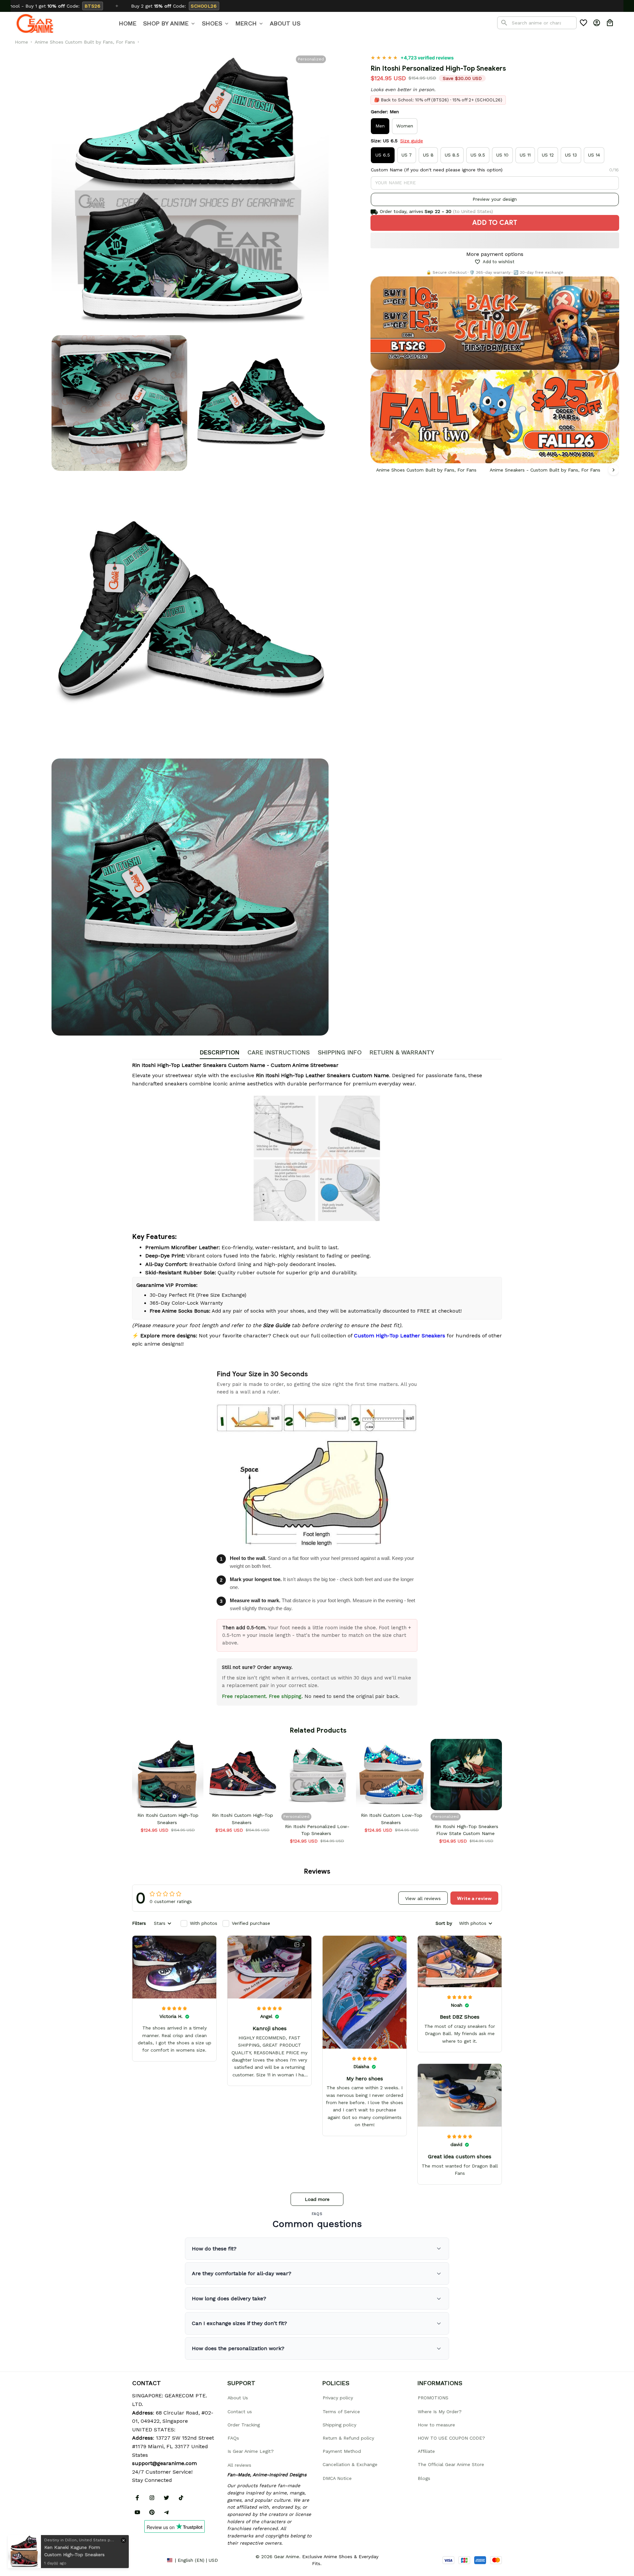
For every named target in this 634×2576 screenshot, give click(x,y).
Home (21, 42)
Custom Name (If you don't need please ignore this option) (437, 170)
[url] (164, 2463)
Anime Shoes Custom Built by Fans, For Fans (85, 42)
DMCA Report (147, 2560)
